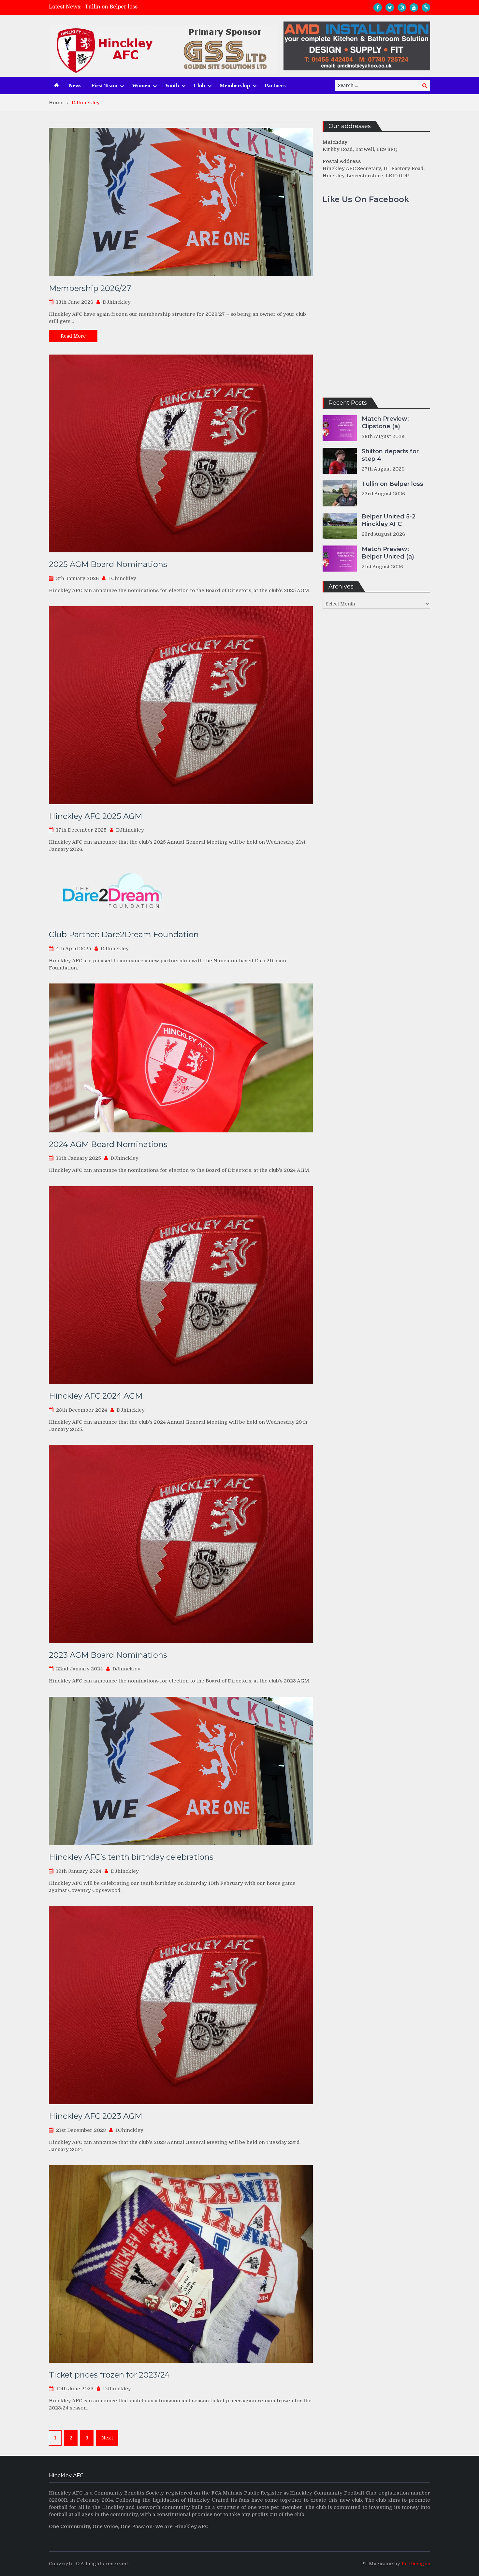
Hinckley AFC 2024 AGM (96, 1396)
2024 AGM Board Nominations (108, 1144)
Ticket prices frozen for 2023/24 (109, 2375)
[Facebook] (378, 7)
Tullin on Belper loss (392, 484)
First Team (104, 86)
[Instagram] (402, 7)
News (75, 86)
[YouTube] (414, 7)
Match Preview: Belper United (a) (388, 553)
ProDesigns (416, 2564)
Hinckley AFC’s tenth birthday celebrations (131, 1857)
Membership (235, 86)
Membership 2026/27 (90, 288)
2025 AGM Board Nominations (108, 564)
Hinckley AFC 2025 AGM (95, 816)
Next (107, 2438)
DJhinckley (117, 302)
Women (141, 86)
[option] (181, 7)
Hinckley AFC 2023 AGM (95, 2116)
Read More (73, 336)
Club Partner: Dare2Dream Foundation (124, 934)
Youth (172, 86)
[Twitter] (390, 7)
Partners (275, 86)
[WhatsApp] (426, 7)
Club (199, 86)
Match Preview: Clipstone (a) (385, 422)
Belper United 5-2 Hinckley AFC (125, 7)
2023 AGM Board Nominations (108, 1655)
